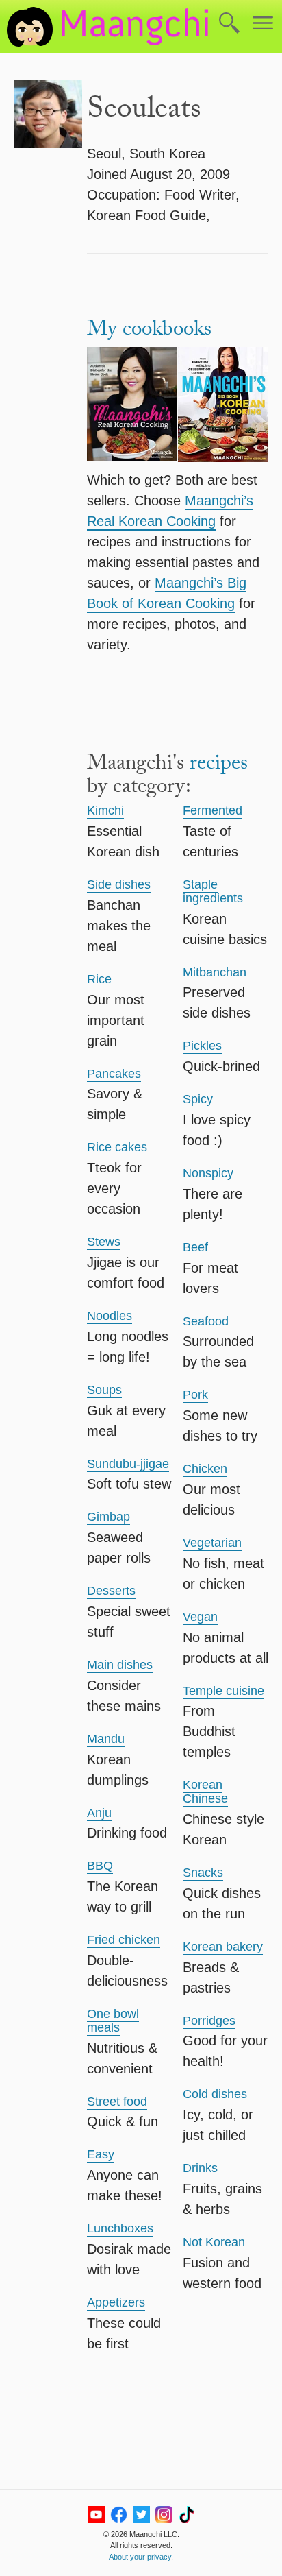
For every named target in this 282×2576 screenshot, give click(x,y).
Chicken (205, 1469)
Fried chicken (124, 1940)
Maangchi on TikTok (187, 2515)
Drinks (200, 2168)
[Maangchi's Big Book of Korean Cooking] (223, 407)
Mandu (106, 1739)
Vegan (200, 1617)
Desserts (111, 1591)
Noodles (110, 1316)
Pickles (202, 1046)
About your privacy (140, 2557)
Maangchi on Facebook (119, 2515)
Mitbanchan (215, 972)
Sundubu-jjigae (128, 1464)
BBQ (100, 1866)
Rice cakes (117, 1147)
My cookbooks (149, 332)
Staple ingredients (213, 891)
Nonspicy (208, 1173)
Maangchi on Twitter (141, 2515)
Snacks (203, 1873)
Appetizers (116, 2302)
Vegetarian (212, 1543)
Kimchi (105, 810)
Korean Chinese (205, 1792)
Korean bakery (223, 1947)
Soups (104, 1390)
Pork (195, 1395)
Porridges (209, 2021)
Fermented (213, 810)
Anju (99, 1813)
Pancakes (114, 1074)
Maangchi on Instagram (164, 2515)
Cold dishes (215, 2094)
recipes (219, 766)
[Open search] (229, 24)
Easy (101, 2154)
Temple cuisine (223, 1691)
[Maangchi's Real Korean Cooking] (132, 407)
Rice (99, 979)
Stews (104, 1242)
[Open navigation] (263, 24)
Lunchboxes (120, 2228)
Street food (117, 2102)
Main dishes (120, 1665)
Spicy (198, 1099)
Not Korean (214, 2242)
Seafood (206, 1321)
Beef (195, 1247)
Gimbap (108, 1517)
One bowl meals (113, 2021)
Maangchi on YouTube (96, 2515)
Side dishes (119, 884)
